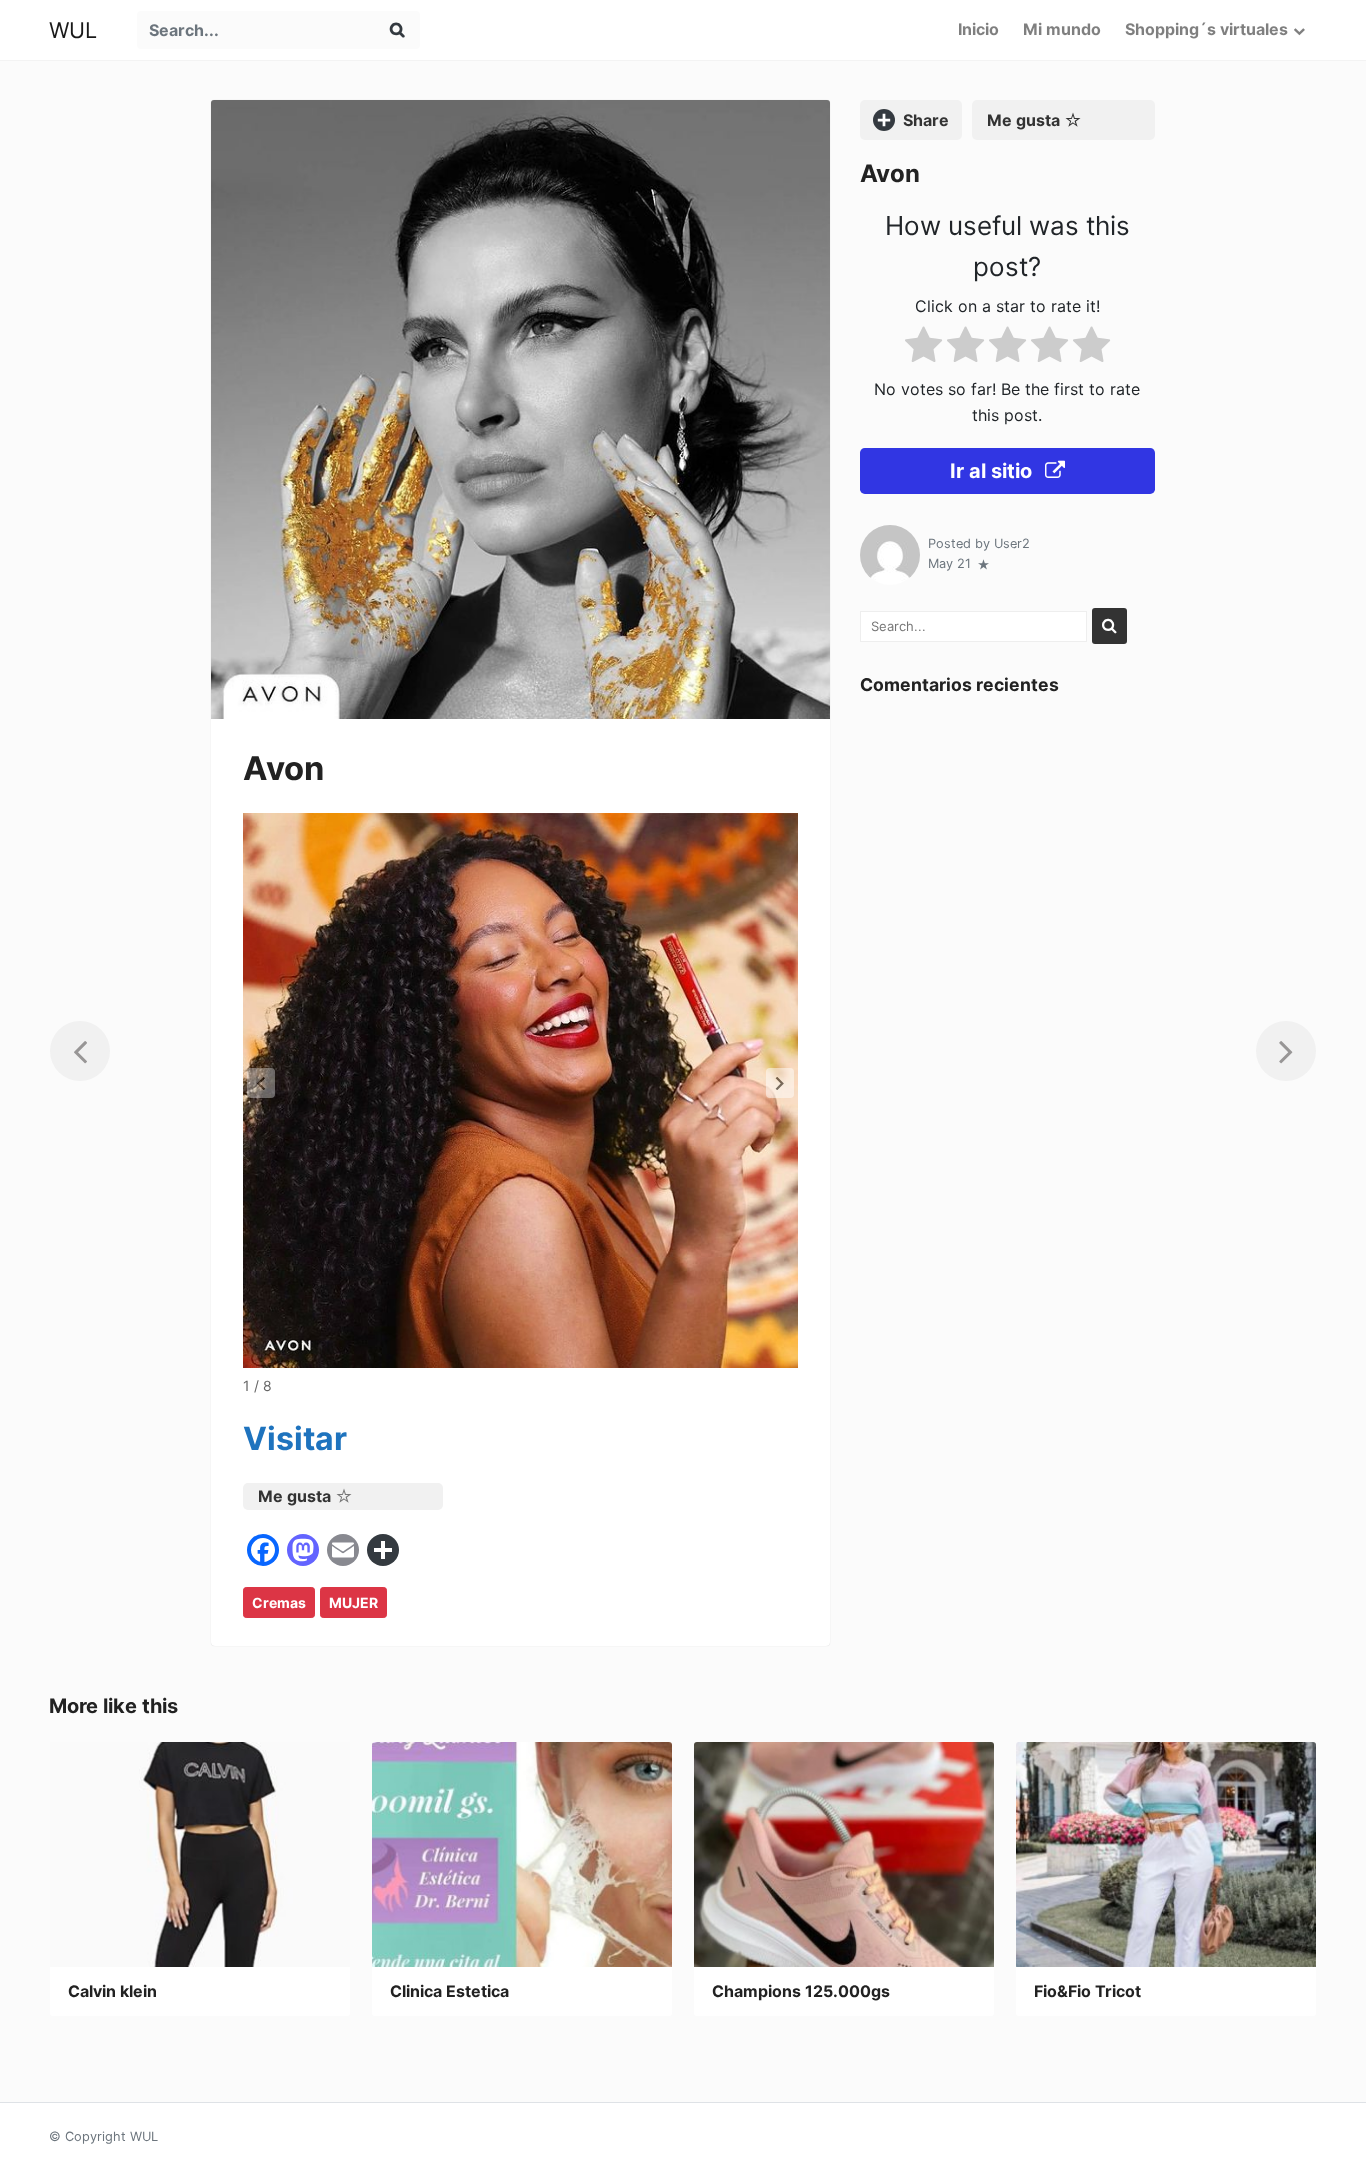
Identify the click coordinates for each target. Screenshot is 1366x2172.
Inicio (978, 29)
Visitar (295, 1438)
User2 (1012, 543)
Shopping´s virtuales (1206, 29)
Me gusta (294, 1496)
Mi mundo (1062, 29)
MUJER (353, 1602)
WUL (73, 30)
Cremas (279, 1602)
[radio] (923, 348)
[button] (780, 1083)
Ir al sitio (993, 472)
